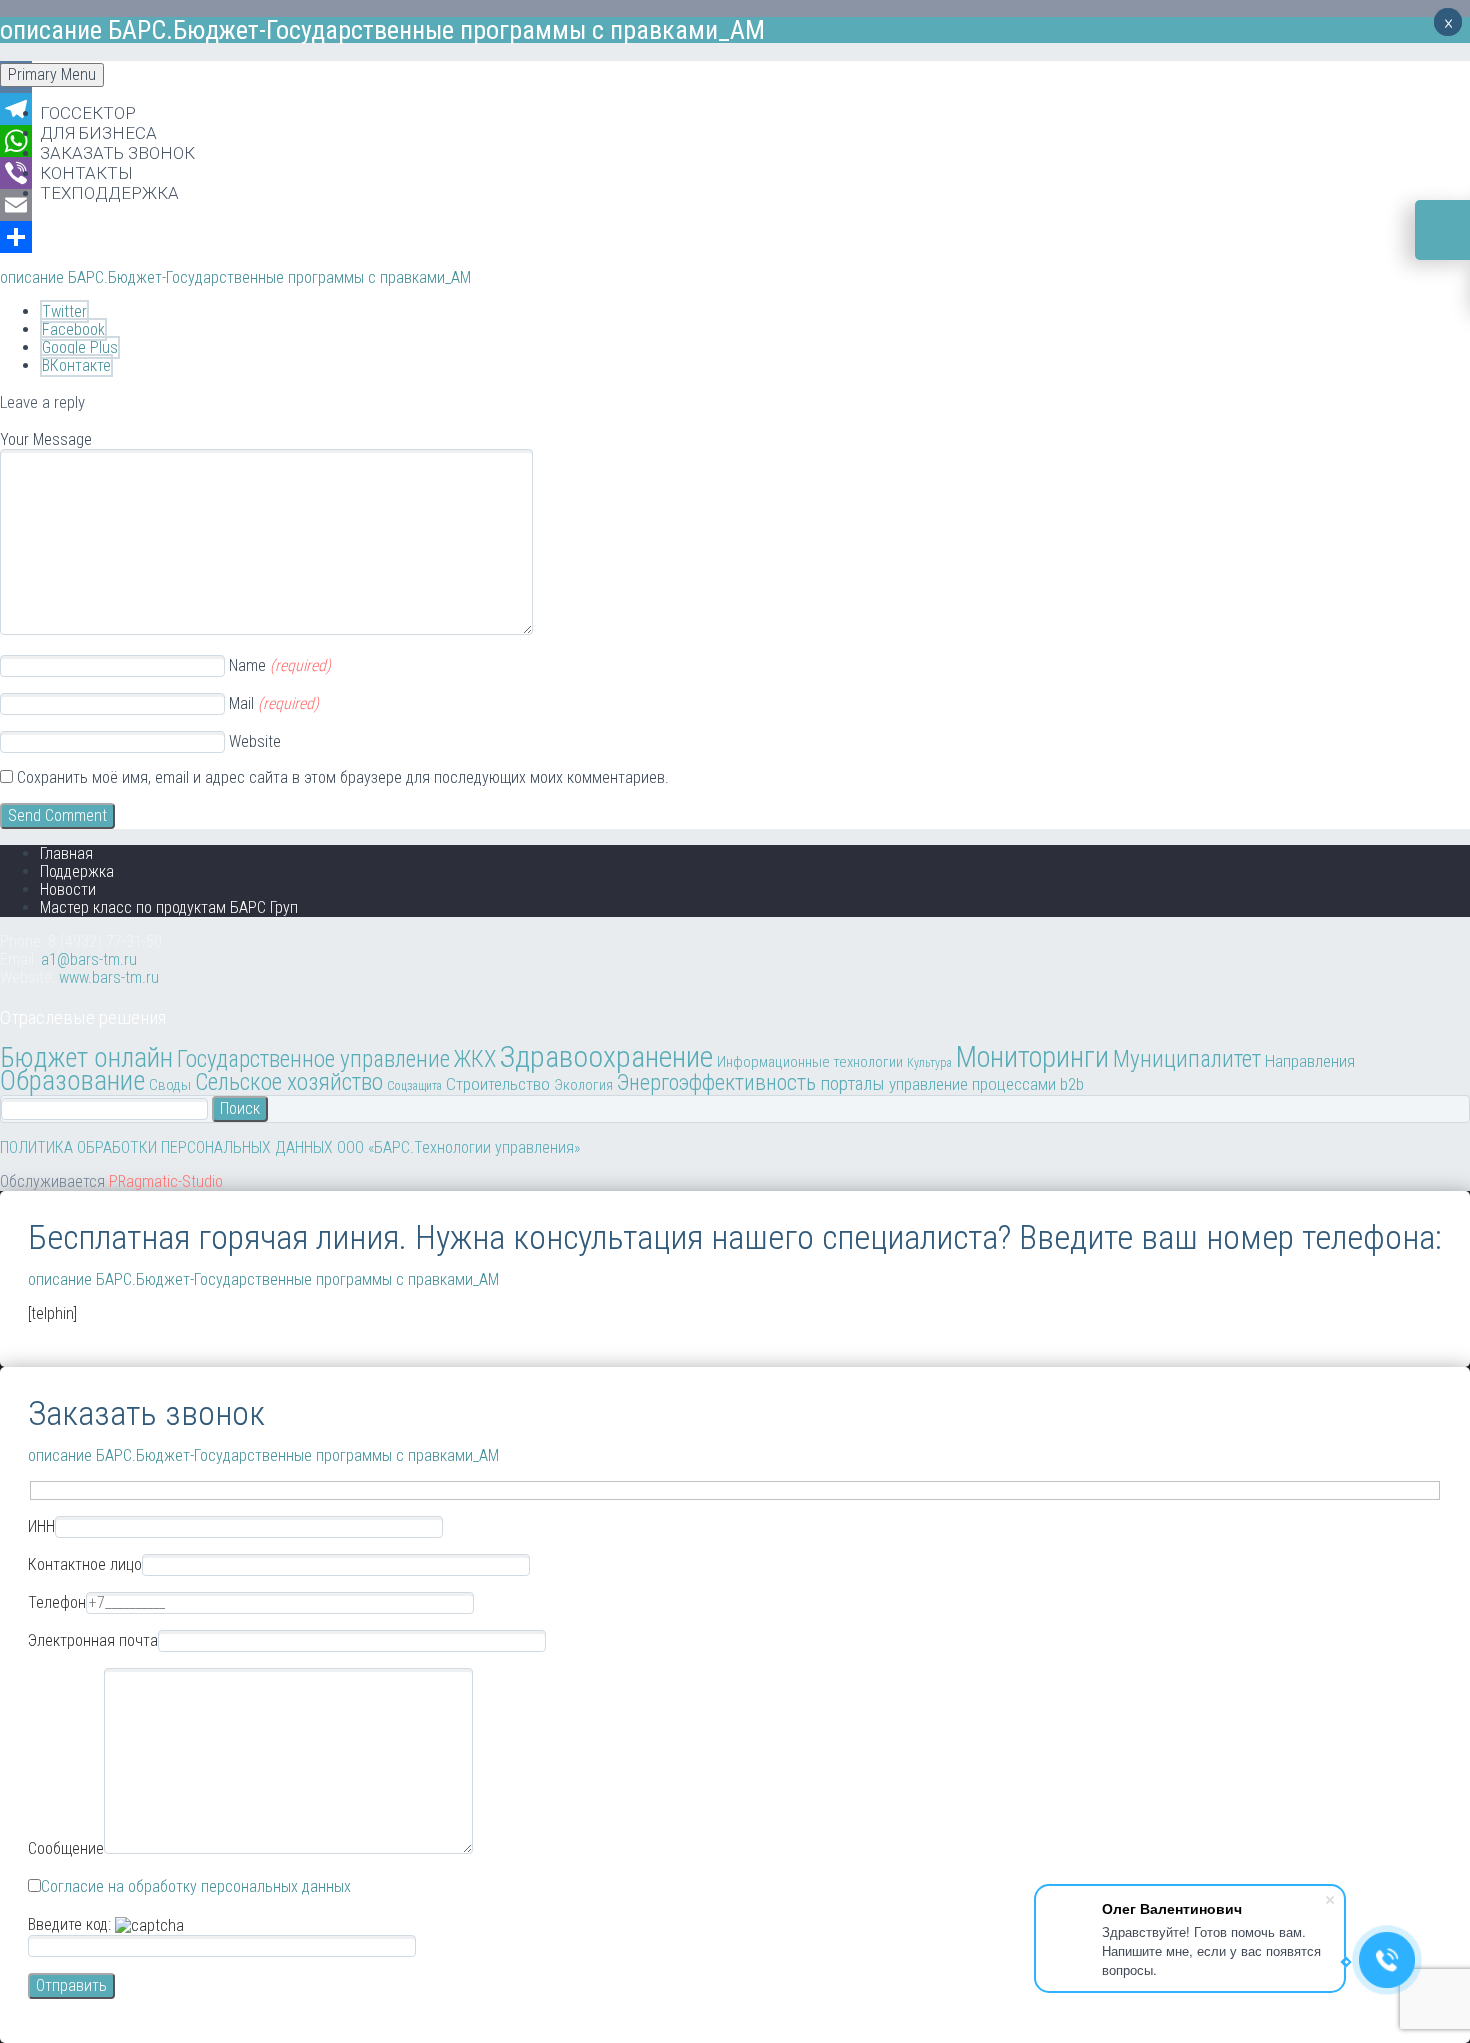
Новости (68, 889)
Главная (66, 853)
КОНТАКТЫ (86, 173)
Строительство (498, 1084)
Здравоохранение (606, 1056)
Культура (929, 1063)
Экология (583, 1085)
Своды (170, 1085)
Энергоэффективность (716, 1082)
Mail (274, 703)
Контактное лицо (85, 1564)
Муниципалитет (1187, 1059)
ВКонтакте (76, 365)
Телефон (57, 1602)
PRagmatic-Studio (166, 1181)
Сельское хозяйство (289, 1082)
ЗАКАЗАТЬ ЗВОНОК (117, 153)
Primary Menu (52, 74)
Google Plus (80, 347)
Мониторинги (1032, 1057)
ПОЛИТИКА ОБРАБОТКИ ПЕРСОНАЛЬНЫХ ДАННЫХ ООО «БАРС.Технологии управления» (290, 1147)
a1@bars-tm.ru (89, 959)
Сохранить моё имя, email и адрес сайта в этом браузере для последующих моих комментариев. (343, 777)
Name (280, 665)
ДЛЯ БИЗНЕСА (98, 133)
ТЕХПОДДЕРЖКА (109, 193)
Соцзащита (414, 1086)
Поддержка (77, 871)
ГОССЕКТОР (88, 113)
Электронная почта (93, 1640)
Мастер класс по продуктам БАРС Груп (169, 907)
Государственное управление (313, 1059)
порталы (852, 1083)
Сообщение (66, 1848)
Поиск (240, 1108)
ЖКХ (475, 1059)
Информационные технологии (810, 1062)
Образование (72, 1081)
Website (255, 741)
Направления (1310, 1061)
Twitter (64, 311)
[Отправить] (735, 237)
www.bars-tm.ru (109, 977)
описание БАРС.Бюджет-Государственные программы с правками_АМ (235, 277)
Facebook (73, 329)
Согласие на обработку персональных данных (196, 1886)
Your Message (46, 439)
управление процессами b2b (986, 1084)
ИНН (41, 1526)
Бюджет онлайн (86, 1058)
